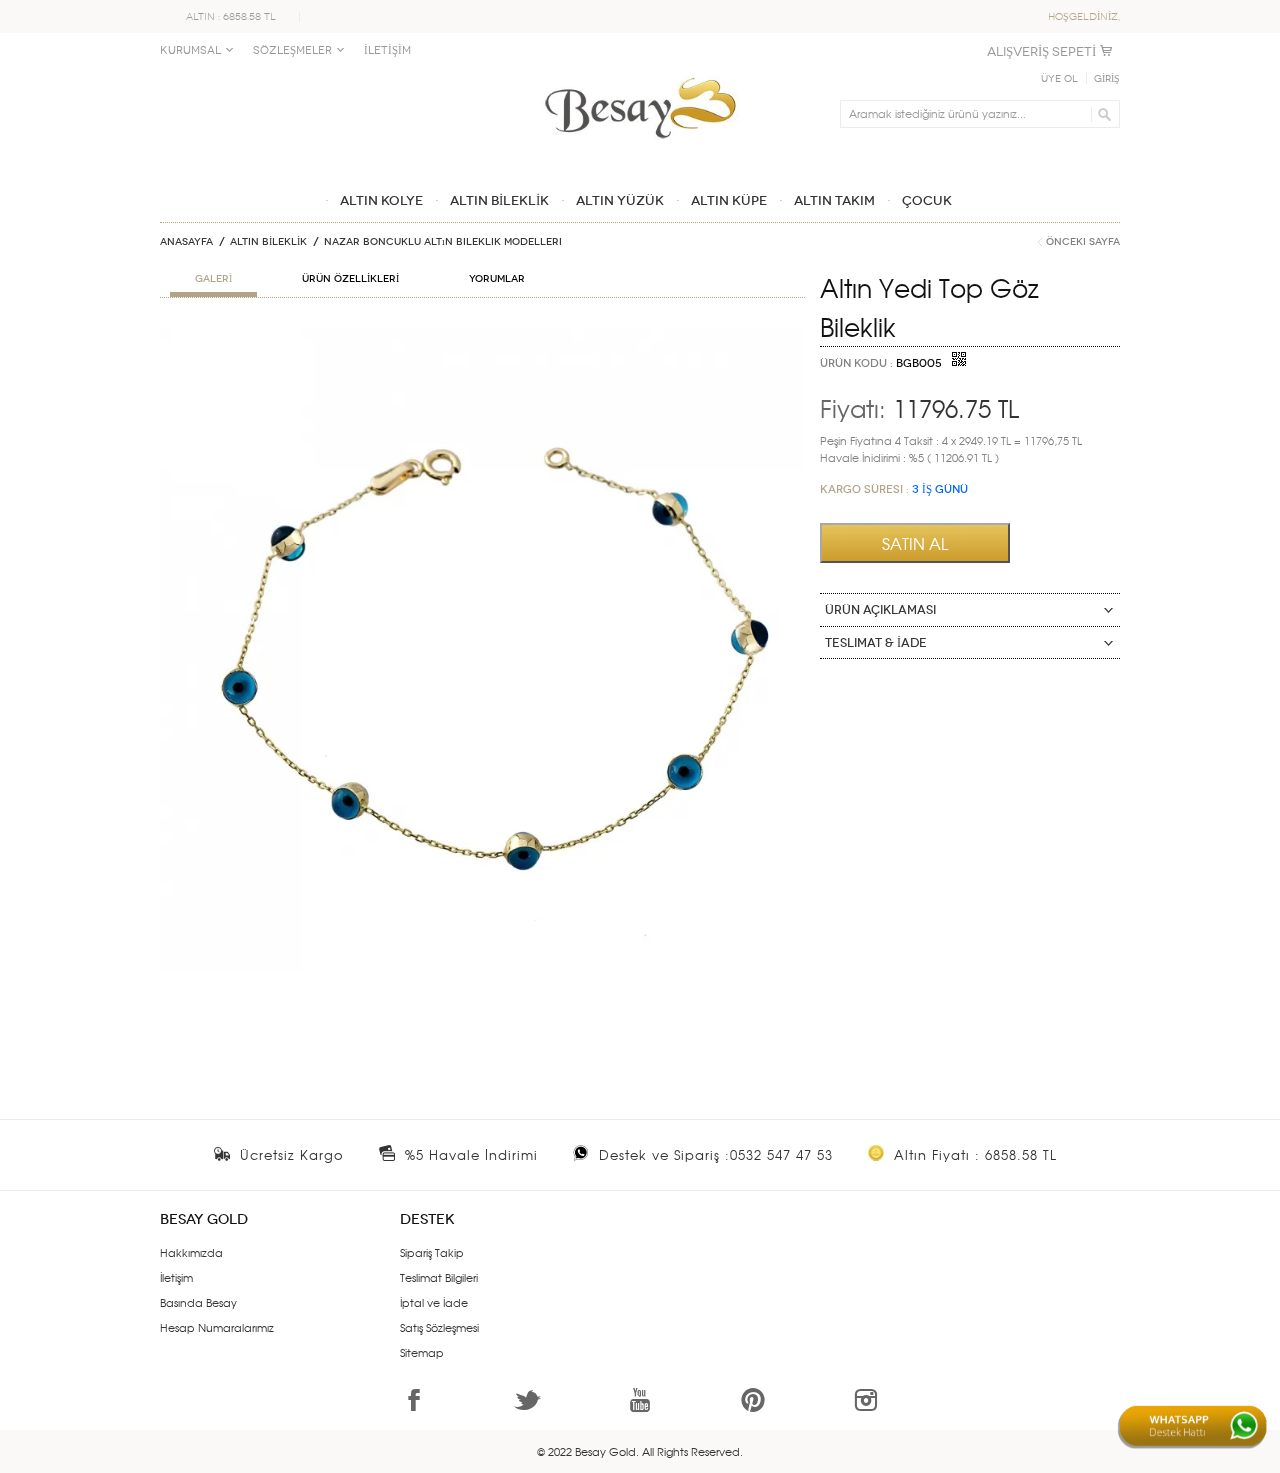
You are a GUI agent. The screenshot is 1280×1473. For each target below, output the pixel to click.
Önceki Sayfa (1083, 242)
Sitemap (422, 1352)
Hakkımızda (191, 1252)
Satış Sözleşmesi (439, 1327)
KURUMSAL (190, 50)
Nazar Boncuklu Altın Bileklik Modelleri (443, 242)
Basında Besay (198, 1302)
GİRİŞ (1107, 79)
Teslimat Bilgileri (439, 1277)
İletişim (176, 1277)
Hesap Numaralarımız (217, 1327)
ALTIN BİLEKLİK (268, 242)
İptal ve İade (434, 1302)
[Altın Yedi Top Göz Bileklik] (482, 336)
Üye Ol (1059, 79)
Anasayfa (186, 242)
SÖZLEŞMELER (292, 50)
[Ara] (1101, 114)
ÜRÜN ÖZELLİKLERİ (350, 279)
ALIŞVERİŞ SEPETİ (1041, 51)
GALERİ (213, 279)
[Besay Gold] (640, 72)
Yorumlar (497, 279)
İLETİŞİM (387, 50)
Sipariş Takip (432, 1252)
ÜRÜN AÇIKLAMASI (880, 610)
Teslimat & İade (876, 643)
